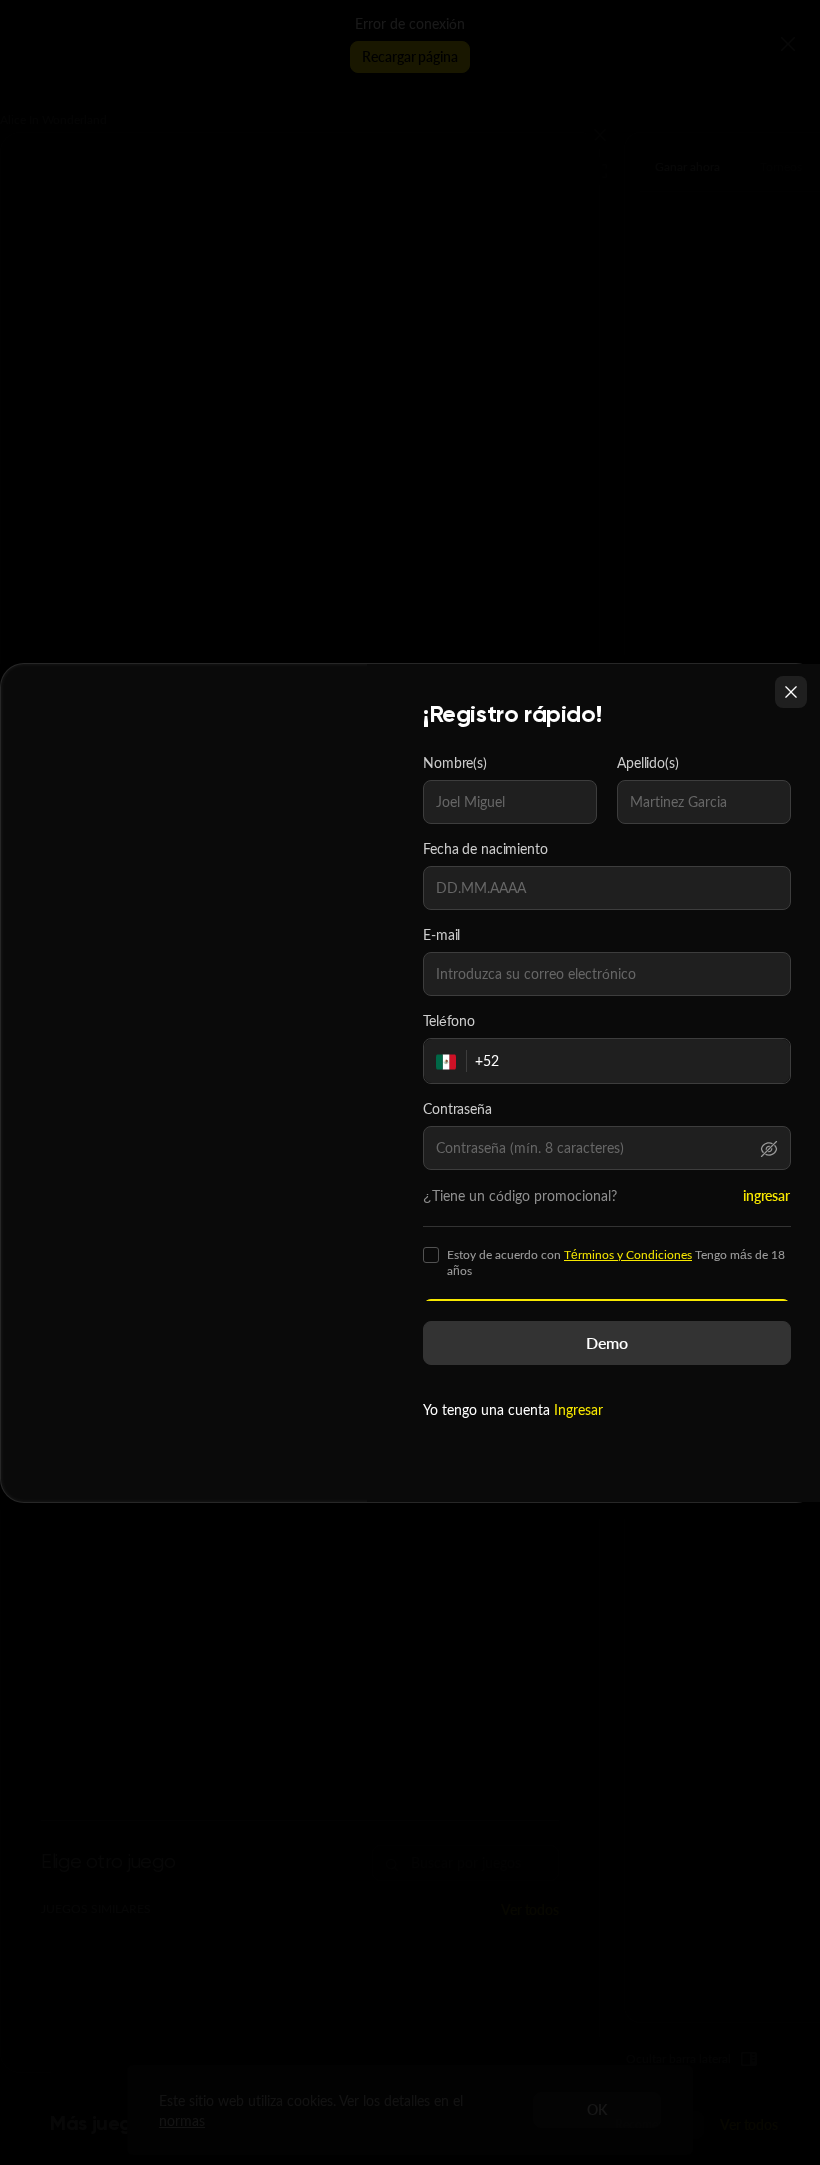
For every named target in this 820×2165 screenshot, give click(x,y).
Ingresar (578, 1409)
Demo (607, 1342)
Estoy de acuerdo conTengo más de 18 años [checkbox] (616, 1263)
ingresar (766, 1195)
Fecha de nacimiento (485, 849)
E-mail (441, 935)
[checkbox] (431, 1255)
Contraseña (457, 1109)
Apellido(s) (648, 763)
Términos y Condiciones (628, 1254)
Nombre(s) (455, 763)
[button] (769, 1148)
